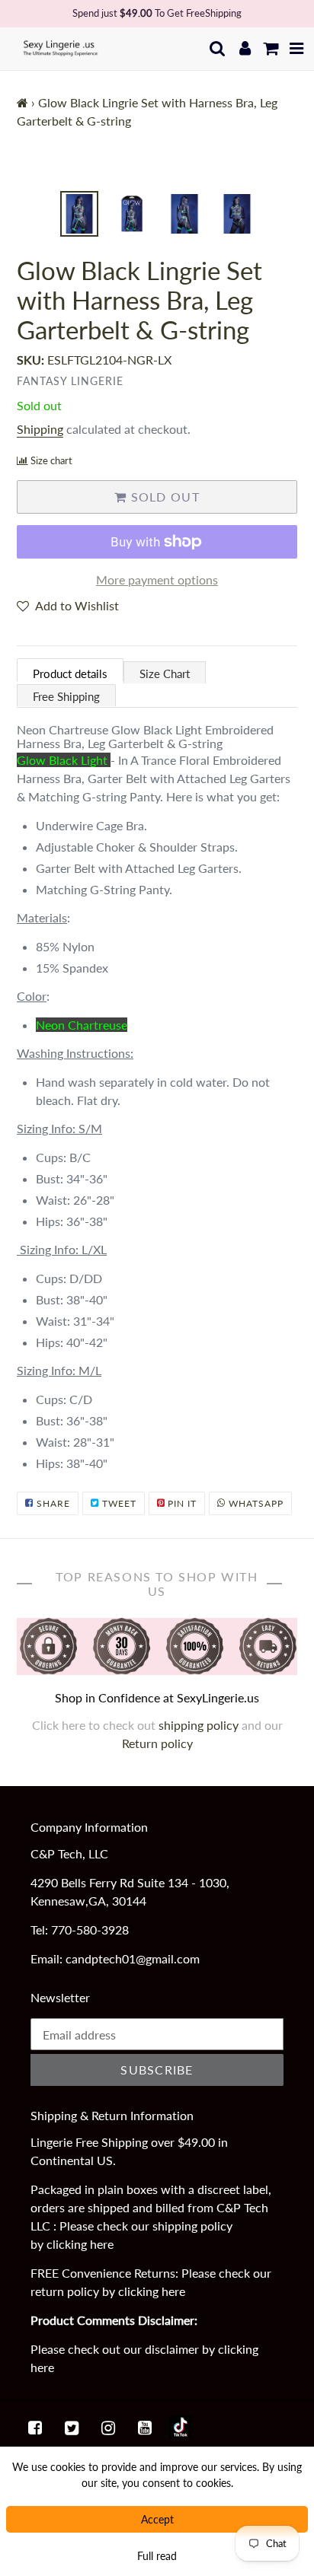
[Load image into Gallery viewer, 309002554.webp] (132, 214)
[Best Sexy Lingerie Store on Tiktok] (181, 2427)
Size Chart (165, 673)
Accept (157, 2519)
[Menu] (297, 48)
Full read (157, 2556)
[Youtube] (145, 2427)
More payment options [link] (157, 580)
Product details (70, 673)
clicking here (80, 2244)
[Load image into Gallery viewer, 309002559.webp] (237, 214)
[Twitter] (72, 2427)
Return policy (157, 1743)
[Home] (22, 102)
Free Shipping (66, 696)
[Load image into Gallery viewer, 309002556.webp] (184, 214)
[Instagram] (108, 2427)
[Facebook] (35, 2427)
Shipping (40, 429)
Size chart (51, 460)
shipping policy (200, 1725)
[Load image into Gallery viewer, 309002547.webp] (79, 214)
